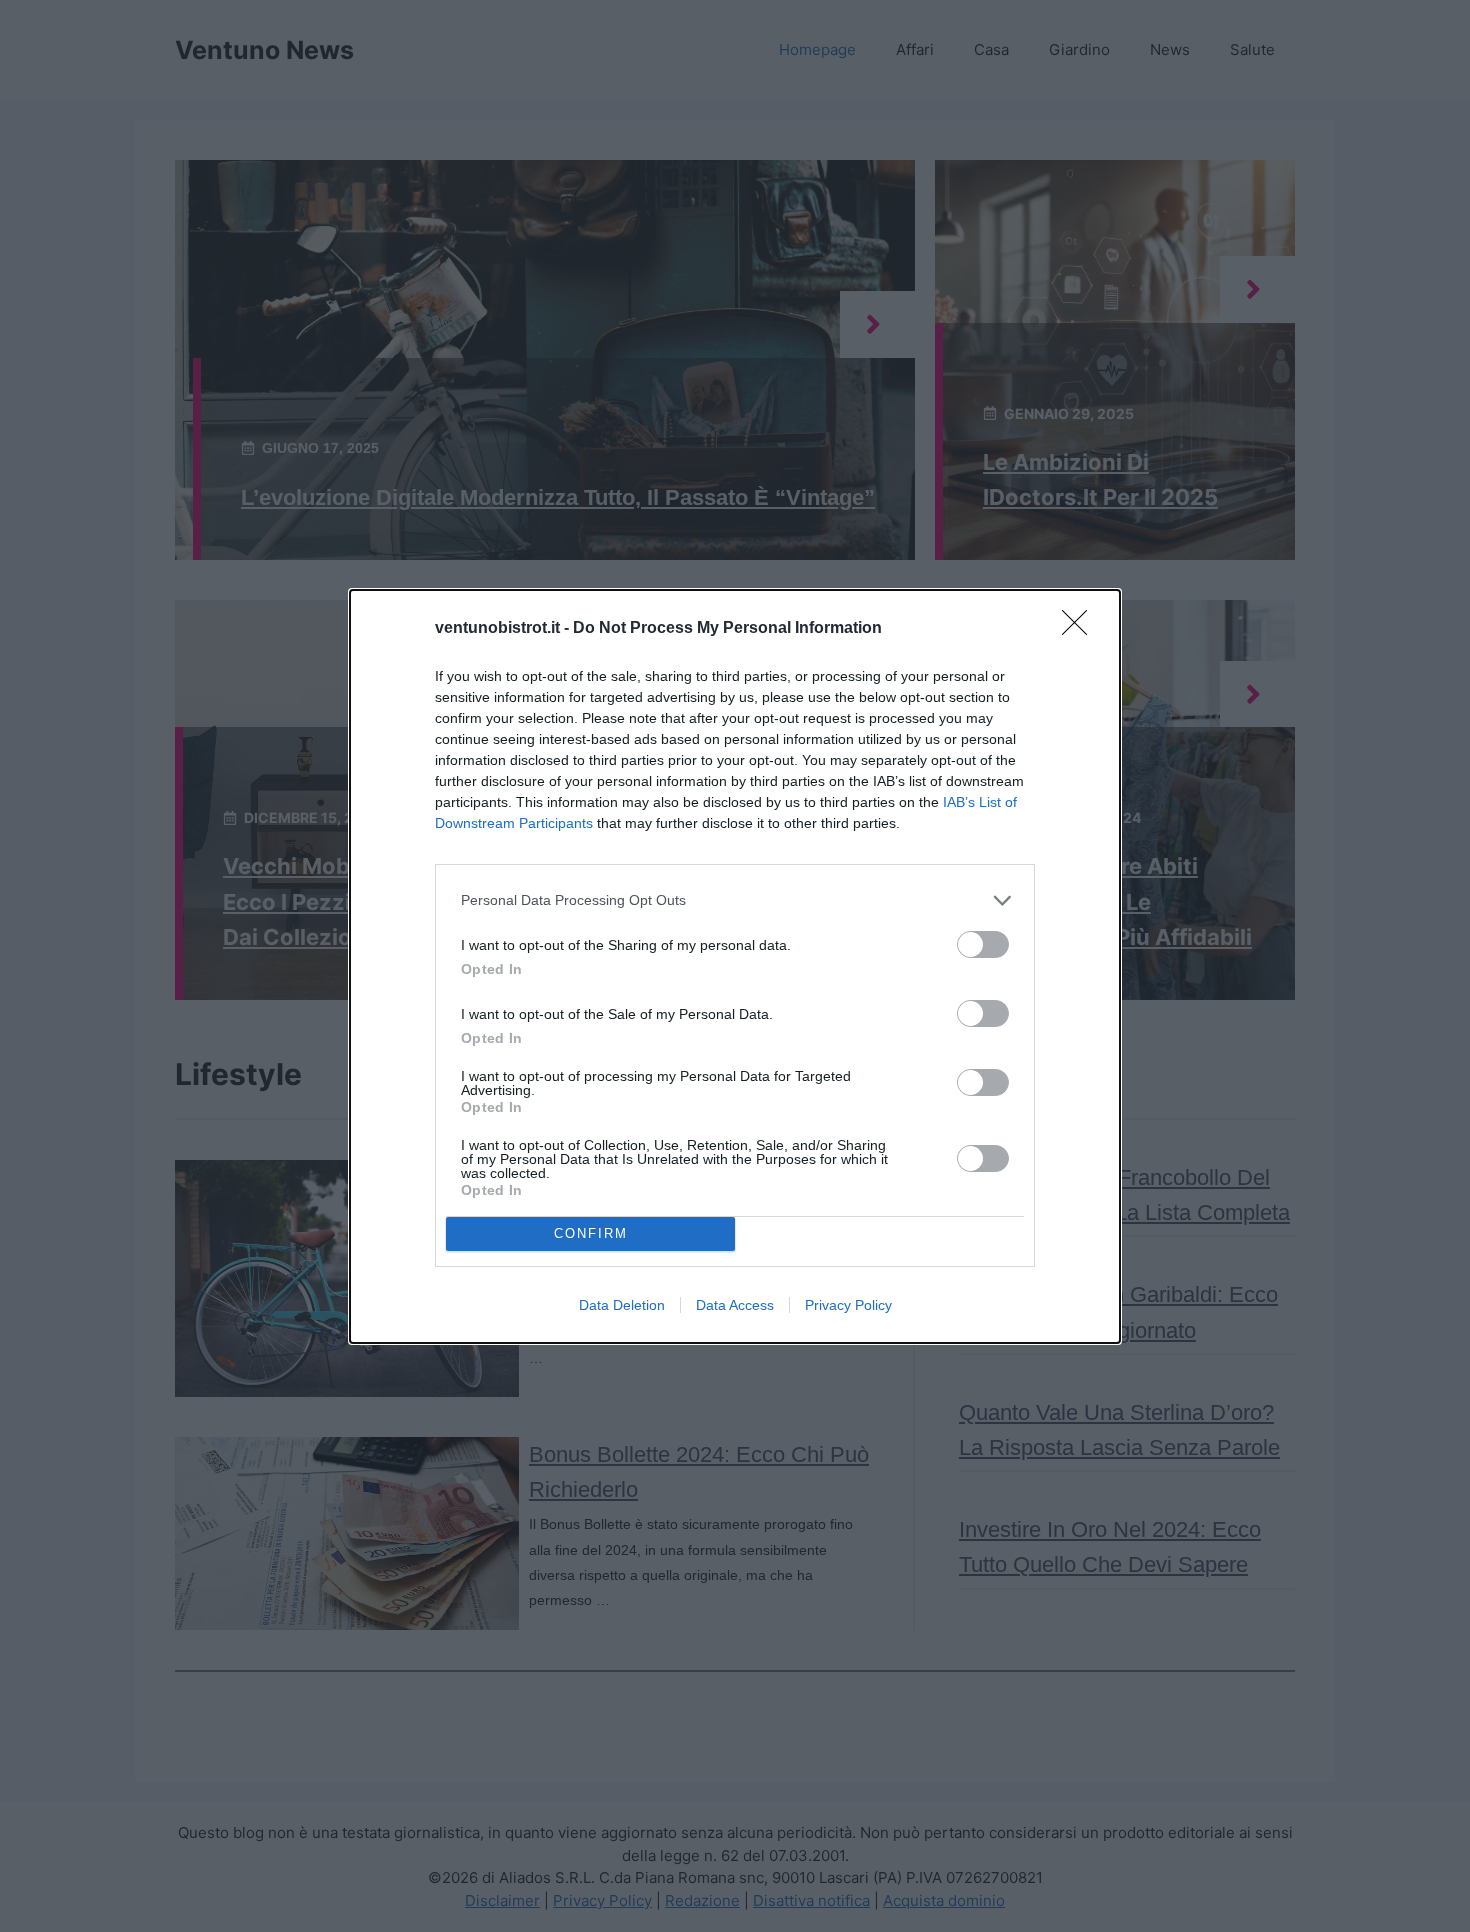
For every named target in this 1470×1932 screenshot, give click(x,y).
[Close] (1081, 629)
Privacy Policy (848, 1305)
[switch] (983, 944)
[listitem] (735, 900)
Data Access (735, 1305)
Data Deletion (622, 1305)
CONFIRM (591, 1233)
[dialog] (735, 966)
